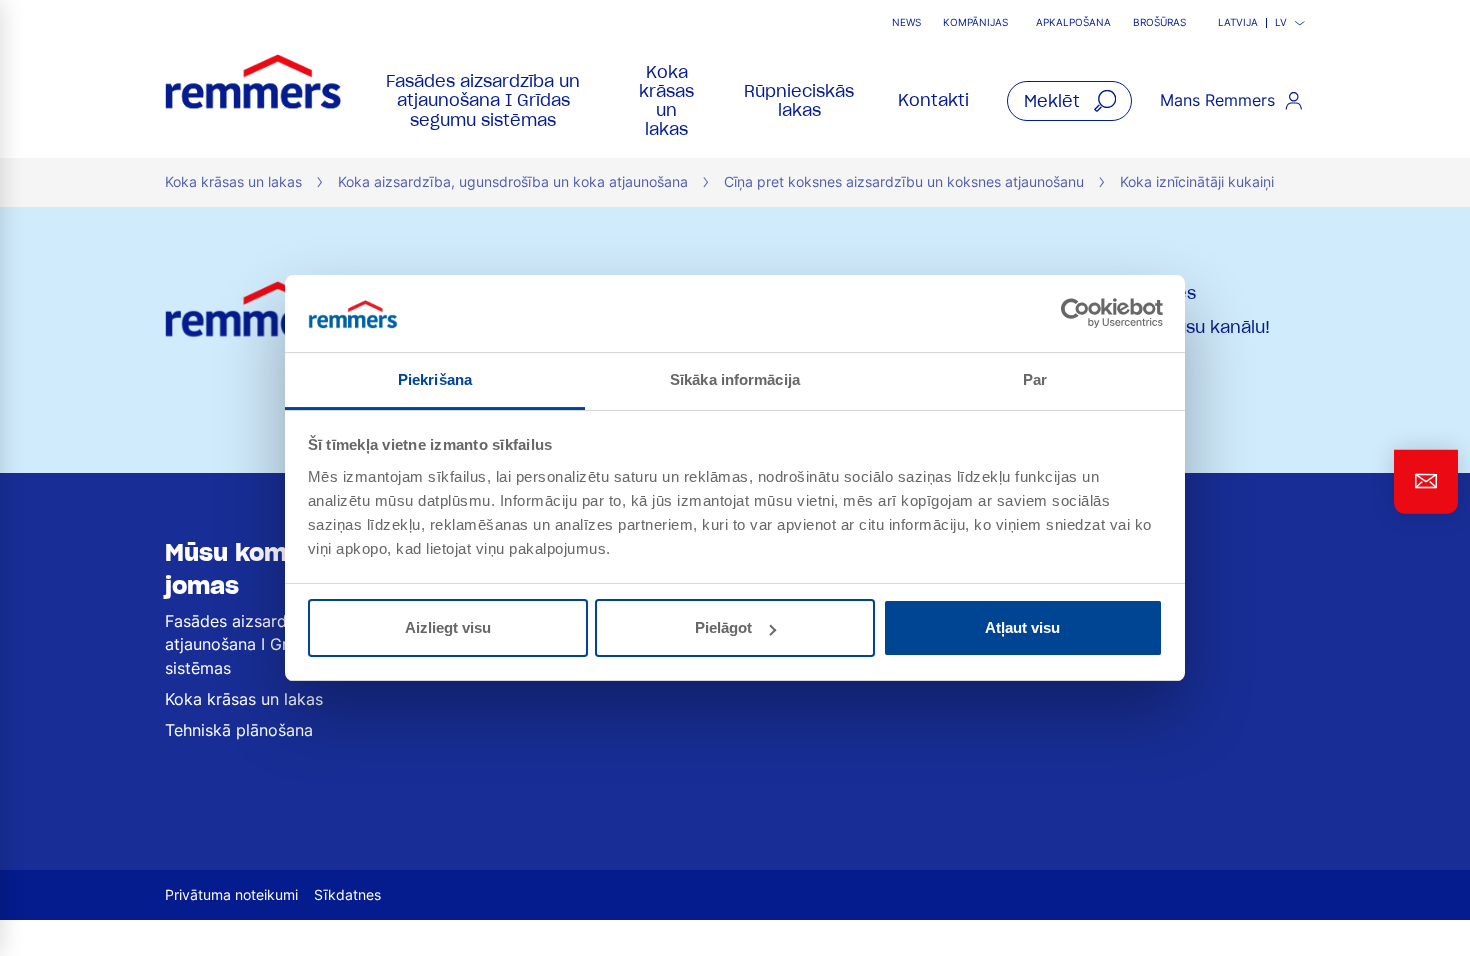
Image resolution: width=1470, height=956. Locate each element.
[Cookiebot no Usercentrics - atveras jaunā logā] (1075, 313)
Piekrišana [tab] (435, 379)
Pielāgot (723, 627)
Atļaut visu (1022, 627)
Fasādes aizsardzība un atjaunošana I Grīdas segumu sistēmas (483, 100)
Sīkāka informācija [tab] (735, 379)
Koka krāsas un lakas (666, 101)
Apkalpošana (1073, 22)
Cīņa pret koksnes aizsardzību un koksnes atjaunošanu (904, 181)
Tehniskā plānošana (239, 730)
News (906, 22)
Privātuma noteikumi (231, 894)
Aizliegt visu (448, 627)
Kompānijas (975, 22)
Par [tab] (1035, 379)
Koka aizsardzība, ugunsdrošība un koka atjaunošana (513, 181)
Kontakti (933, 100)
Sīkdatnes (347, 894)
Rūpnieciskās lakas (799, 100)
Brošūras (1159, 22)
